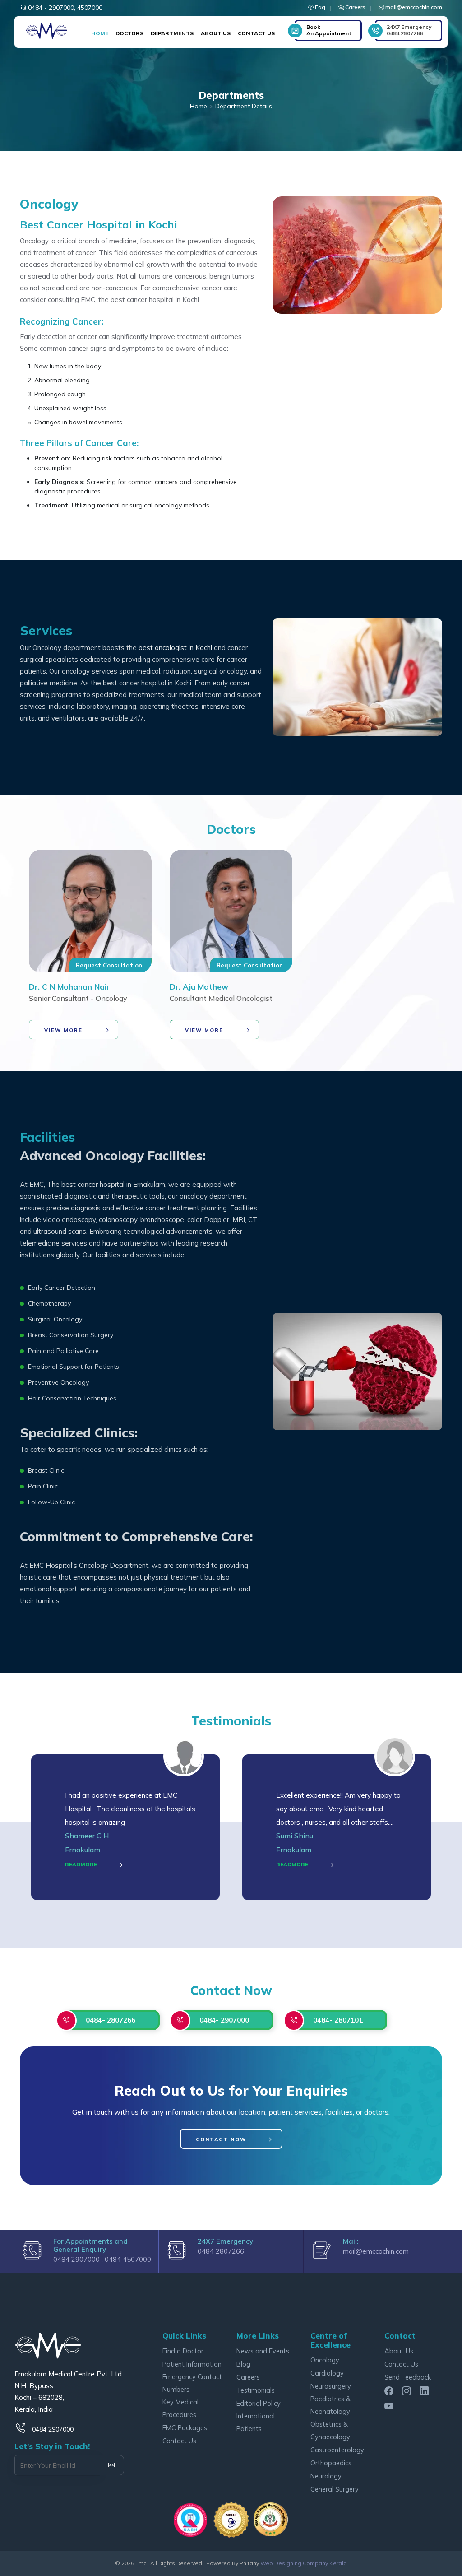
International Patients (256, 2422)
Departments (172, 33)
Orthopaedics (331, 2463)
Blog (243, 2364)
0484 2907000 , (79, 2259)
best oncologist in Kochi (175, 648)
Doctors (129, 33)
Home (100, 33)
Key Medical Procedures (180, 2408)
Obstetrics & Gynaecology (330, 2430)
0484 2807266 (409, 30)
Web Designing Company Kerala (304, 2563)
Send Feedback (408, 2377)
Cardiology (327, 2373)
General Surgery (335, 2489)
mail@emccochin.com (376, 2251)
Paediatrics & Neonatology (330, 2405)
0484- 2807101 (338, 2020)
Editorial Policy (259, 2403)
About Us (216, 33)
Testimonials (256, 2390)
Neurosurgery (331, 2386)
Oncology (325, 2360)
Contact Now (221, 2139)
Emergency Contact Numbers (192, 2383)
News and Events (263, 2351)
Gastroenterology (337, 2450)
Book (329, 30)
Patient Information (192, 2364)
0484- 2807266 (111, 2020)
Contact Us (256, 33)
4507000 (90, 8)
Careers (248, 2377)
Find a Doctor (183, 2351)
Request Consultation (109, 965)
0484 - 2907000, (52, 8)
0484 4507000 (128, 2259)
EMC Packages (185, 2428)
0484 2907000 (53, 2429)
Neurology (326, 2476)
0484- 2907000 (224, 2020)
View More (63, 1030)
